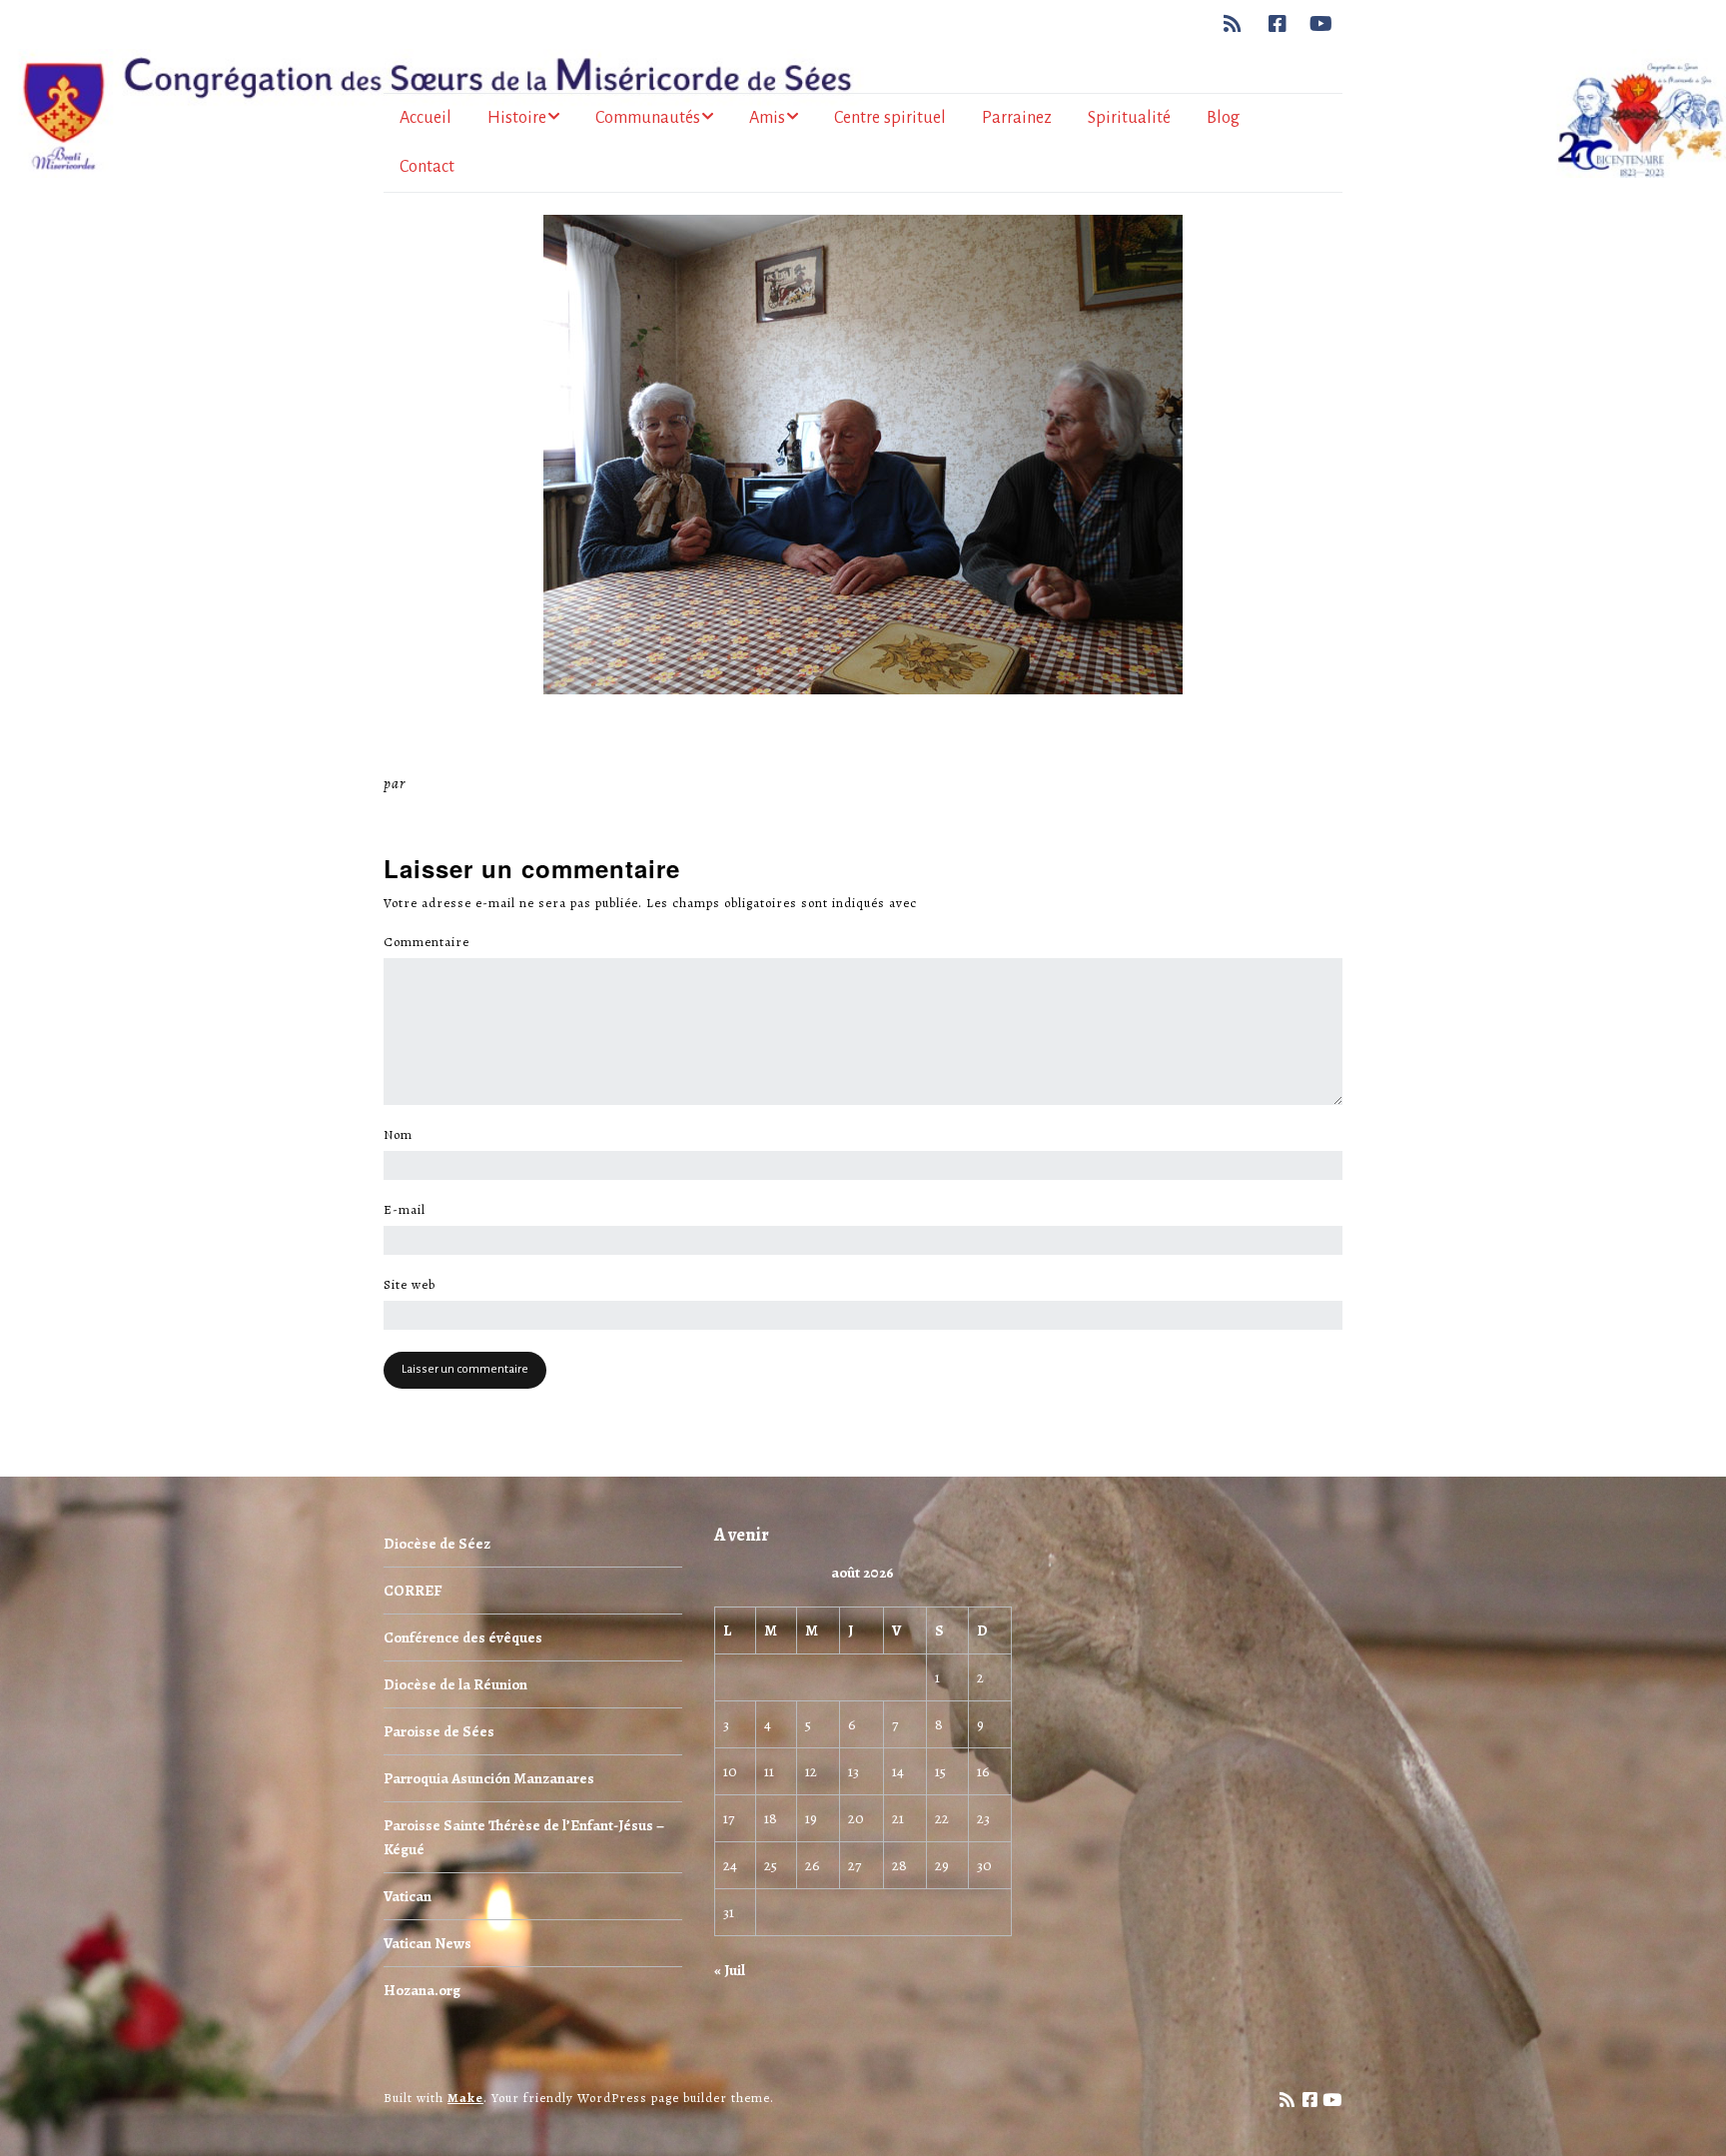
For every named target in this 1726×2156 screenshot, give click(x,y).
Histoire (517, 118)
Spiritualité (1129, 118)
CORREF (413, 1591)
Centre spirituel (890, 118)
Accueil (426, 118)
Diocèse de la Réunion (455, 1684)
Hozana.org (422, 1990)
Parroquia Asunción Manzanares (489, 1778)
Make (465, 2098)
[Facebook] (1278, 24)
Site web (410, 1285)
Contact (427, 167)
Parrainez (1017, 118)
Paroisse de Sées (439, 1731)
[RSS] (1238, 24)
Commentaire (432, 942)
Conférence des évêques (463, 1637)
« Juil (730, 1970)
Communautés (648, 118)
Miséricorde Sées (474, 783)
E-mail (410, 1210)
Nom (404, 1135)
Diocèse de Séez (437, 1544)
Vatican (408, 1896)
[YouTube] (1321, 24)
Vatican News (428, 1943)
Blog (1223, 118)
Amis (767, 118)
